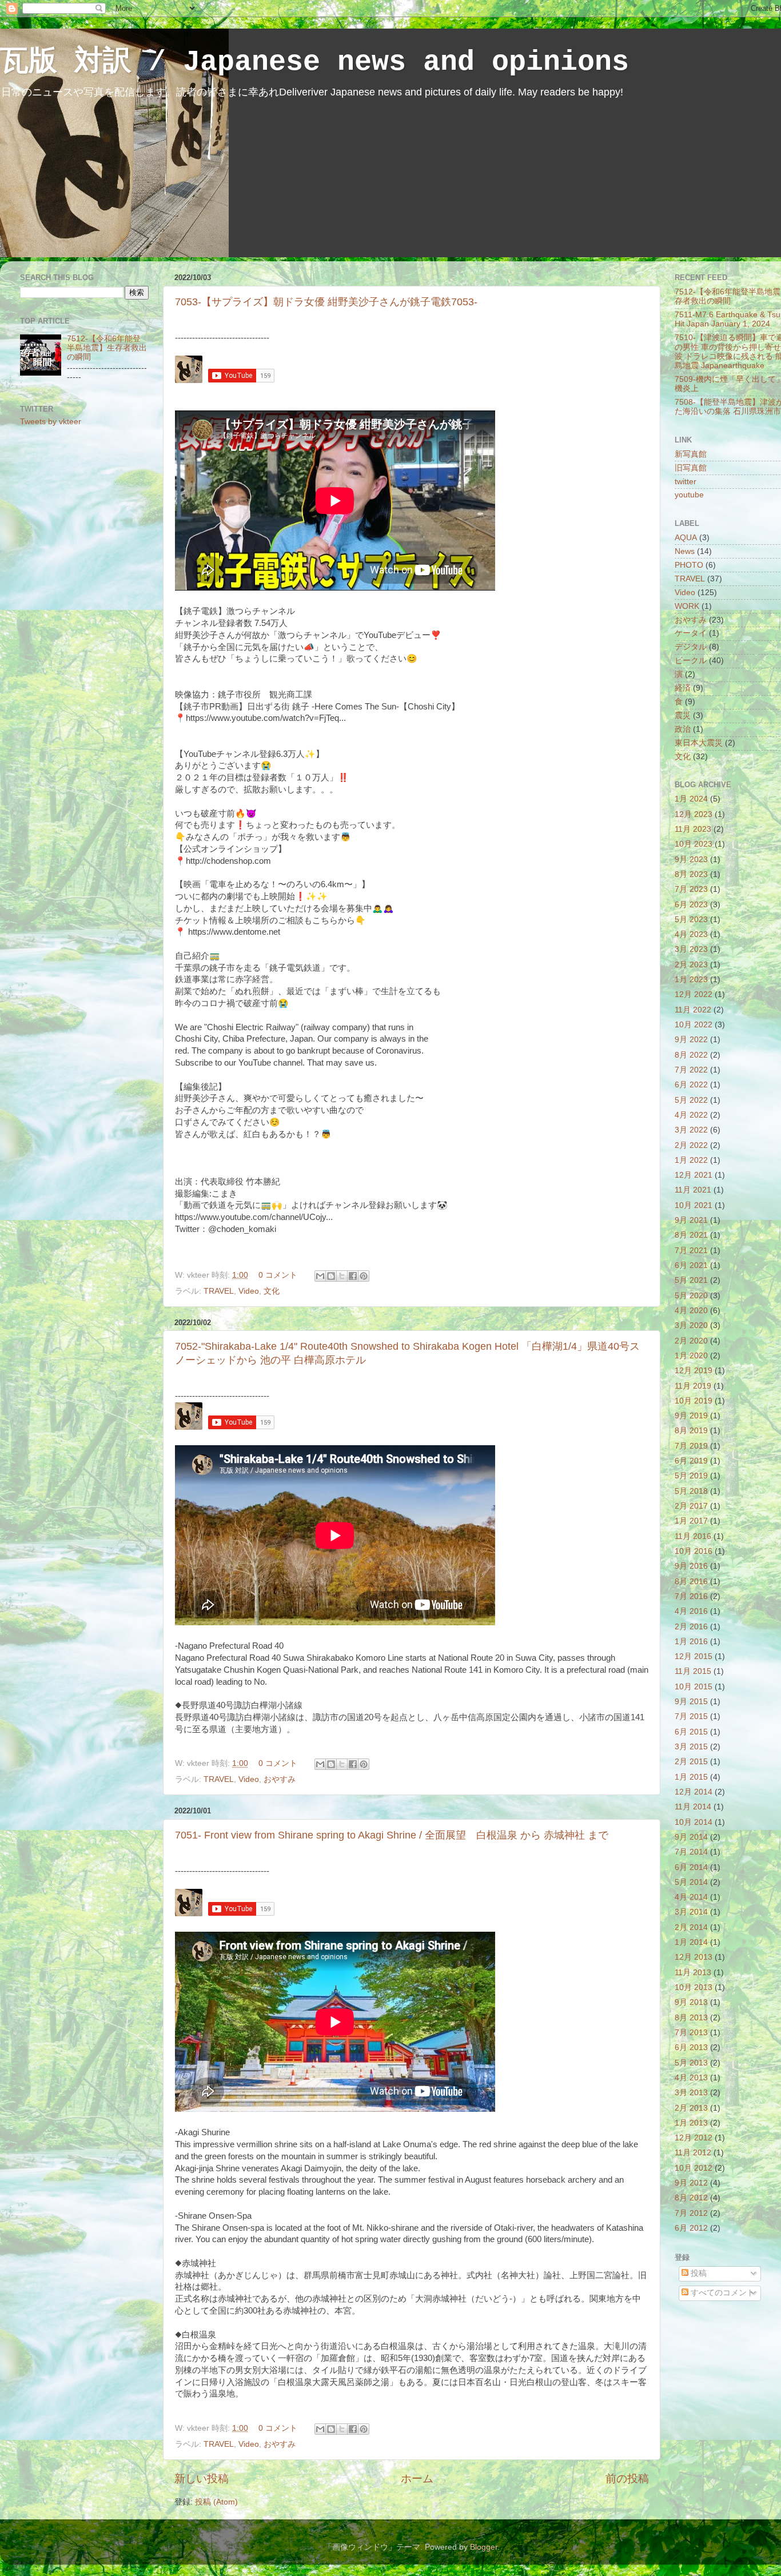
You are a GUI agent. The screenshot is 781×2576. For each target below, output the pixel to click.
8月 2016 (691, 1582)
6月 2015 (691, 1732)
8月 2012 (691, 2198)
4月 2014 (691, 1897)
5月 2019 (691, 1476)
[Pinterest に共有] (364, 1276)
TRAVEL (219, 1291)
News (685, 551)
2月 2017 (691, 1506)
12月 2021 (694, 1175)
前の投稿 (627, 2479)
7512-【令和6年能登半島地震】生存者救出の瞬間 (107, 348)
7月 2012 (691, 2213)
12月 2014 (694, 1792)
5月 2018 (691, 1491)
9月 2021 (691, 1220)
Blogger (484, 2547)
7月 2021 (691, 1251)
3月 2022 (691, 1130)
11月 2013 (693, 1973)
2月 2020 (691, 1341)
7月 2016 (691, 1596)
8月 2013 (691, 2018)
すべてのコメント (722, 2293)
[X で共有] (342, 1276)
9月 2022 (691, 1040)
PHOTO (689, 565)
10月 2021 (694, 1205)
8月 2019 (691, 1431)
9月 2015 (691, 1702)
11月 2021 (693, 1190)
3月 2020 (691, 1325)
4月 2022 (691, 1115)
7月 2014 (691, 1852)
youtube (689, 495)
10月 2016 (694, 1551)
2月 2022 (691, 1145)
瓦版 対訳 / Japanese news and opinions (314, 62)
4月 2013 (691, 2078)
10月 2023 (694, 844)
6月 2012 (691, 2228)
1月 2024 (691, 799)
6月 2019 (691, 1461)
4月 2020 (691, 1311)
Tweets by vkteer (51, 422)
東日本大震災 (699, 743)
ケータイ (691, 633)
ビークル (691, 661)
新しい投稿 (202, 2479)
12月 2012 (694, 2138)
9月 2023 (691, 860)
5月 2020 (691, 1296)
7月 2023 (691, 889)
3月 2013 (691, 2093)
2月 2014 (691, 1927)
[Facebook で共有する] (353, 1276)
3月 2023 (691, 949)
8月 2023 (691, 874)
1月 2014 (691, 1942)
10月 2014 (694, 1822)
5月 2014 (691, 1882)
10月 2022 (694, 1025)
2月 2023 (691, 965)
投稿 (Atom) (216, 2502)
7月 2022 (691, 1070)
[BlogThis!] (331, 1276)
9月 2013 (691, 2002)
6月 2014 (691, 1867)
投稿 (698, 2273)
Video (249, 1291)
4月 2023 (691, 934)
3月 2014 (691, 1912)
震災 (683, 715)
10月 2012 (694, 2168)
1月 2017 (691, 1521)
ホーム (417, 2479)
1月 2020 (691, 1356)
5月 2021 (691, 1280)
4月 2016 (691, 1611)
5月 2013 (691, 2063)
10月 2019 (694, 1401)
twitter (686, 482)
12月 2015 (694, 1656)
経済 (683, 688)
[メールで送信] (320, 1276)
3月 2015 (691, 1747)
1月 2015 (691, 1777)
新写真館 (691, 454)
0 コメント (278, 1275)
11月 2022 (693, 1010)
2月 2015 (691, 1762)
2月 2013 (691, 2108)
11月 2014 (693, 1807)
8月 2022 (691, 1055)
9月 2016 (691, 1566)
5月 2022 (691, 1100)
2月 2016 (691, 1627)
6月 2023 (691, 905)
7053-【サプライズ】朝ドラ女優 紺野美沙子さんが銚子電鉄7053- (326, 302)
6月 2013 (691, 2047)
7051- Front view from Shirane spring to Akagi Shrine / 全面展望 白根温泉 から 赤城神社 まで (392, 1835)
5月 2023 (691, 920)
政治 (683, 729)
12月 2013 (694, 1957)
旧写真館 (691, 468)
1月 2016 (691, 1642)
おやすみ (280, 1779)
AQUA (686, 538)
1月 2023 (691, 980)
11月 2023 (693, 829)
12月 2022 (694, 994)
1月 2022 (691, 1160)
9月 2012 (691, 2183)
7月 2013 (691, 2033)
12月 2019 (694, 1371)
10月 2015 (694, 1687)
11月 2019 (693, 1386)
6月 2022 (691, 1085)
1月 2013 (691, 2123)
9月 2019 (691, 1416)
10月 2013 (694, 1987)
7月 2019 (691, 1446)
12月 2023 (694, 814)
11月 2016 (693, 1536)
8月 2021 (691, 1235)
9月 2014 (691, 1837)
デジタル (691, 647)
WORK (687, 606)
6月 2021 (691, 1265)
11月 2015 (693, 1671)
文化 (272, 1291)
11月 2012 (693, 2153)
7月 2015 (691, 1716)
